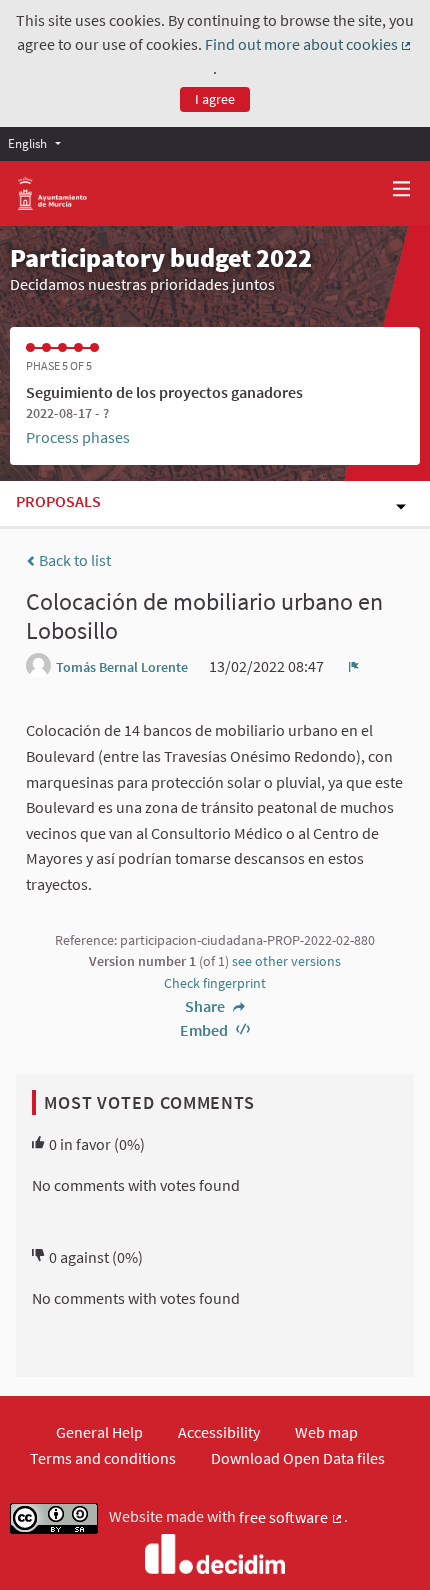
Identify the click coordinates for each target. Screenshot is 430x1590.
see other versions (286, 961)
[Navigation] (402, 189)
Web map (326, 1432)
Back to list (73, 560)
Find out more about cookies (309, 45)
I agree (215, 99)
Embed (205, 1030)
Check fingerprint (215, 983)
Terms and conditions (103, 1458)
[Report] (354, 666)
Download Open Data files (298, 1458)
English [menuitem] (27, 143)
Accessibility (219, 1432)
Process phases (78, 437)
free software (291, 1518)
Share (206, 1006)
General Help (99, 1432)
